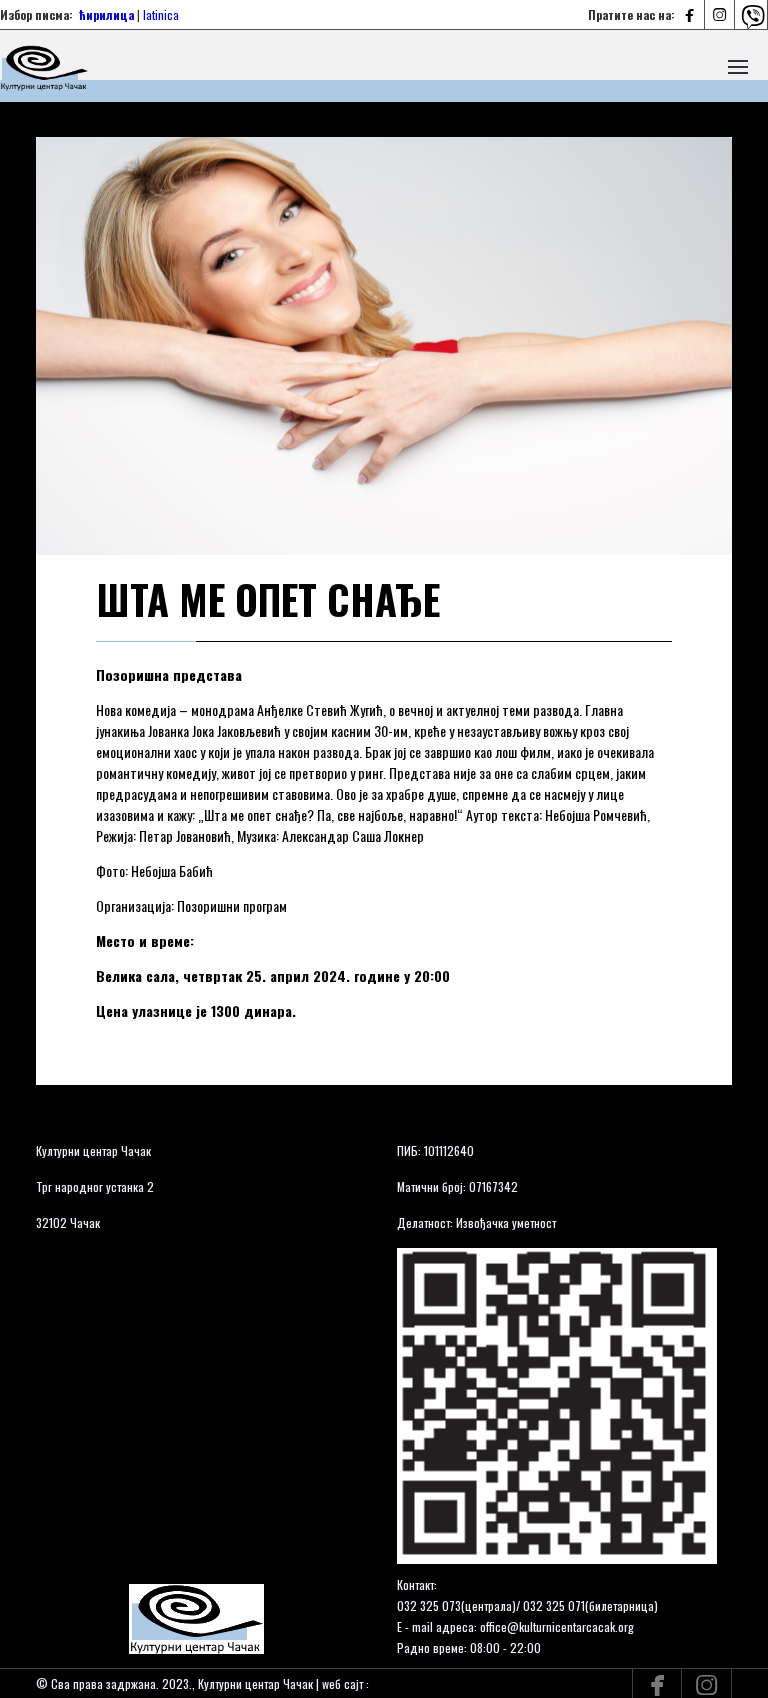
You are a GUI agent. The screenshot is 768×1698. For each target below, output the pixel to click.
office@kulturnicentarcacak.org (557, 1626)
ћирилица (106, 14)
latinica (161, 14)
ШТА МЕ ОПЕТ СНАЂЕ (268, 599)
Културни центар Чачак (93, 1150)
